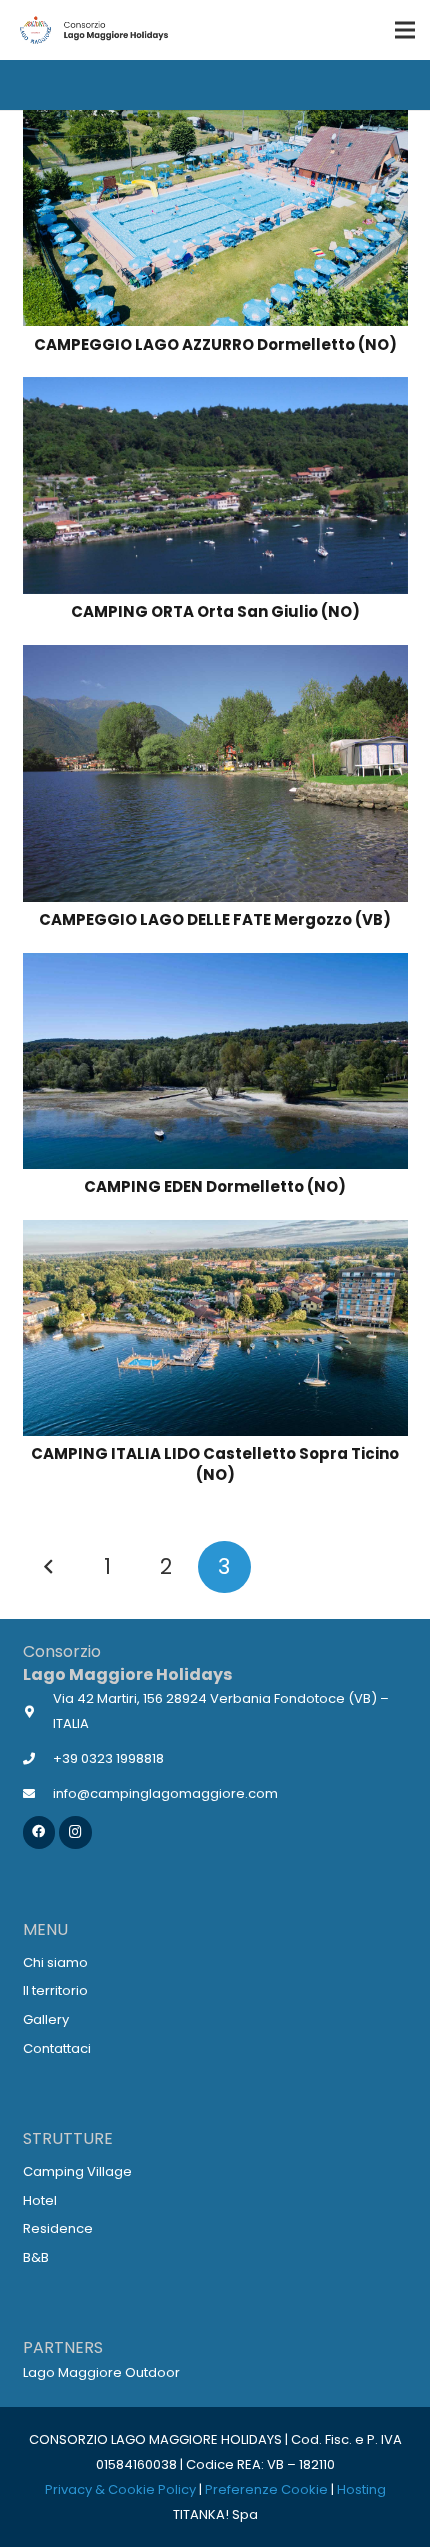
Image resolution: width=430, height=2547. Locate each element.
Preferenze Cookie (266, 2489)
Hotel (40, 2200)
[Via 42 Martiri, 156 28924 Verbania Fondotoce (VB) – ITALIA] (38, 1711)
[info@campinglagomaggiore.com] (38, 1793)
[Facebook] (39, 1832)
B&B (36, 2257)
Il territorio (55, 1990)
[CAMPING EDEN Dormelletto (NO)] (215, 965)
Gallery (46, 2019)
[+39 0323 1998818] (38, 1758)
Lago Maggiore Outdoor (101, 2372)
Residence (58, 2228)
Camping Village (77, 2171)
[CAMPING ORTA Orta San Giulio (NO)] (215, 389)
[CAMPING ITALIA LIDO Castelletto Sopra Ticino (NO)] (215, 1232)
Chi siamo (55, 1962)
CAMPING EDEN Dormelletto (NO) (215, 1186)
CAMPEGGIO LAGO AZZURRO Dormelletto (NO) (215, 344)
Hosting (361, 2489)
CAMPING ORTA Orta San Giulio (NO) (215, 611)
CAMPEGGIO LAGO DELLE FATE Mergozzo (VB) (215, 919)
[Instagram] (75, 1832)
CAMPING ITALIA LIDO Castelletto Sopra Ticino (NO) (215, 1464)
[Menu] (405, 30)
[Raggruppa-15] (93, 30)
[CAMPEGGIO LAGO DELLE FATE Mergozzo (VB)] (215, 657)
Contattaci (57, 2048)
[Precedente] (49, 1567)
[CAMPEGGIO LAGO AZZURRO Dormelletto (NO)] (215, 122)
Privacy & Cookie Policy (120, 2489)
